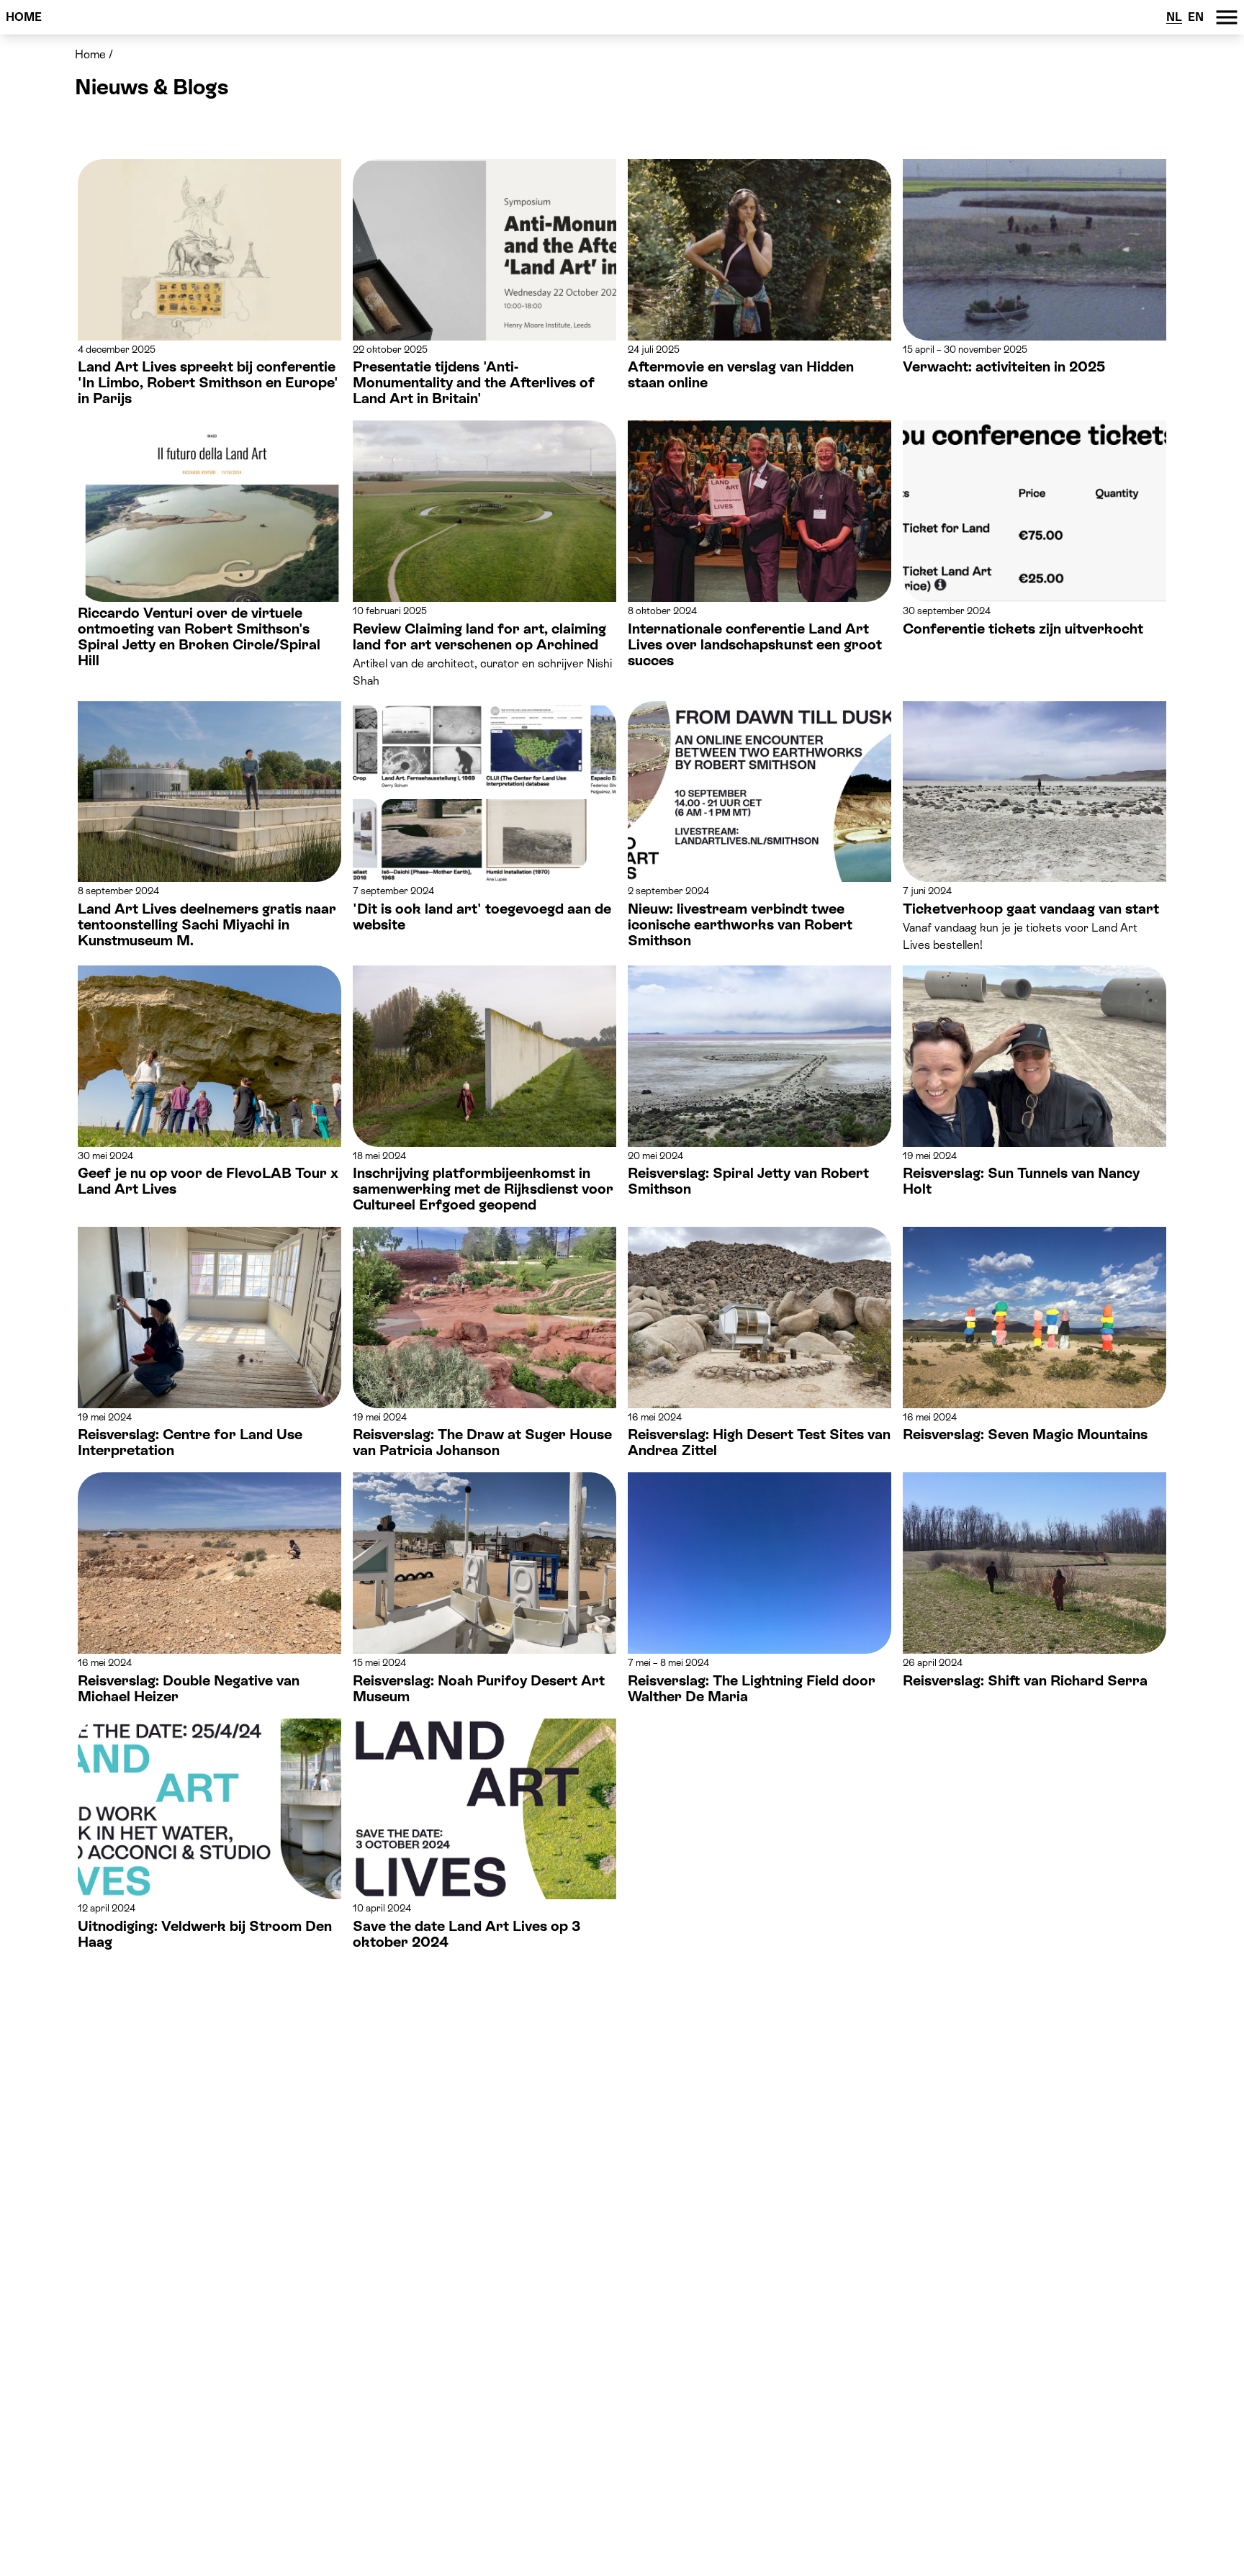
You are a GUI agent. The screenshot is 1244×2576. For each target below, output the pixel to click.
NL (1174, 17)
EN (1196, 17)
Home (24, 17)
